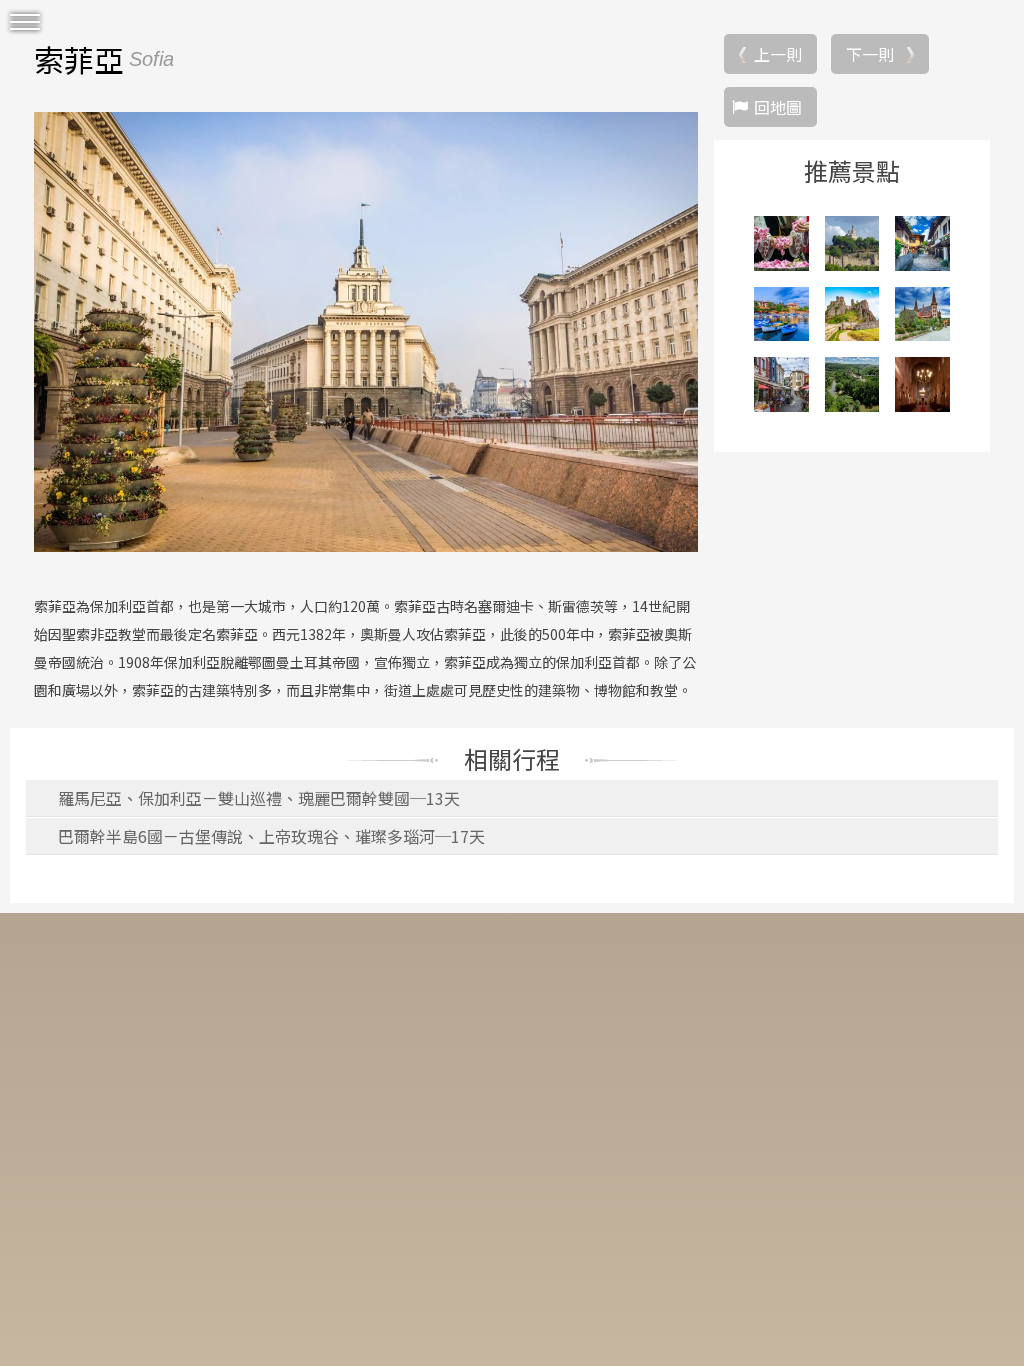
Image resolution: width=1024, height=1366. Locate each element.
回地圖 (778, 107)
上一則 (778, 54)
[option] (366, 332)
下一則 (870, 54)
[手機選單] (25, 22)
